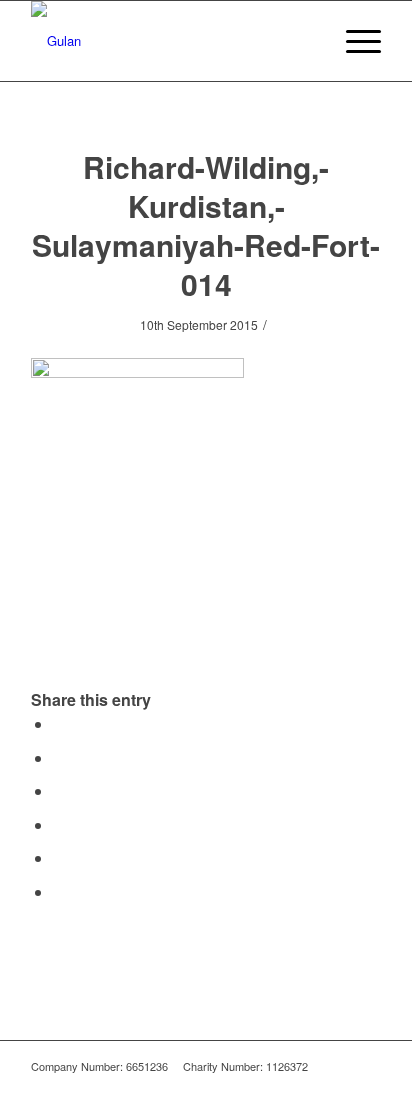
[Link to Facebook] (336, 1087)
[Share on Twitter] (59, 757)
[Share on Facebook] (59, 723)
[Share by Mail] (59, 891)
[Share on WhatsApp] (59, 790)
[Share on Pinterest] (59, 824)
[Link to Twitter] (366, 1087)
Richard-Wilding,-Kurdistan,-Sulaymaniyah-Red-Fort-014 (206, 225)
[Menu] (353, 41)
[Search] (306, 41)
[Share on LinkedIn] (59, 857)
